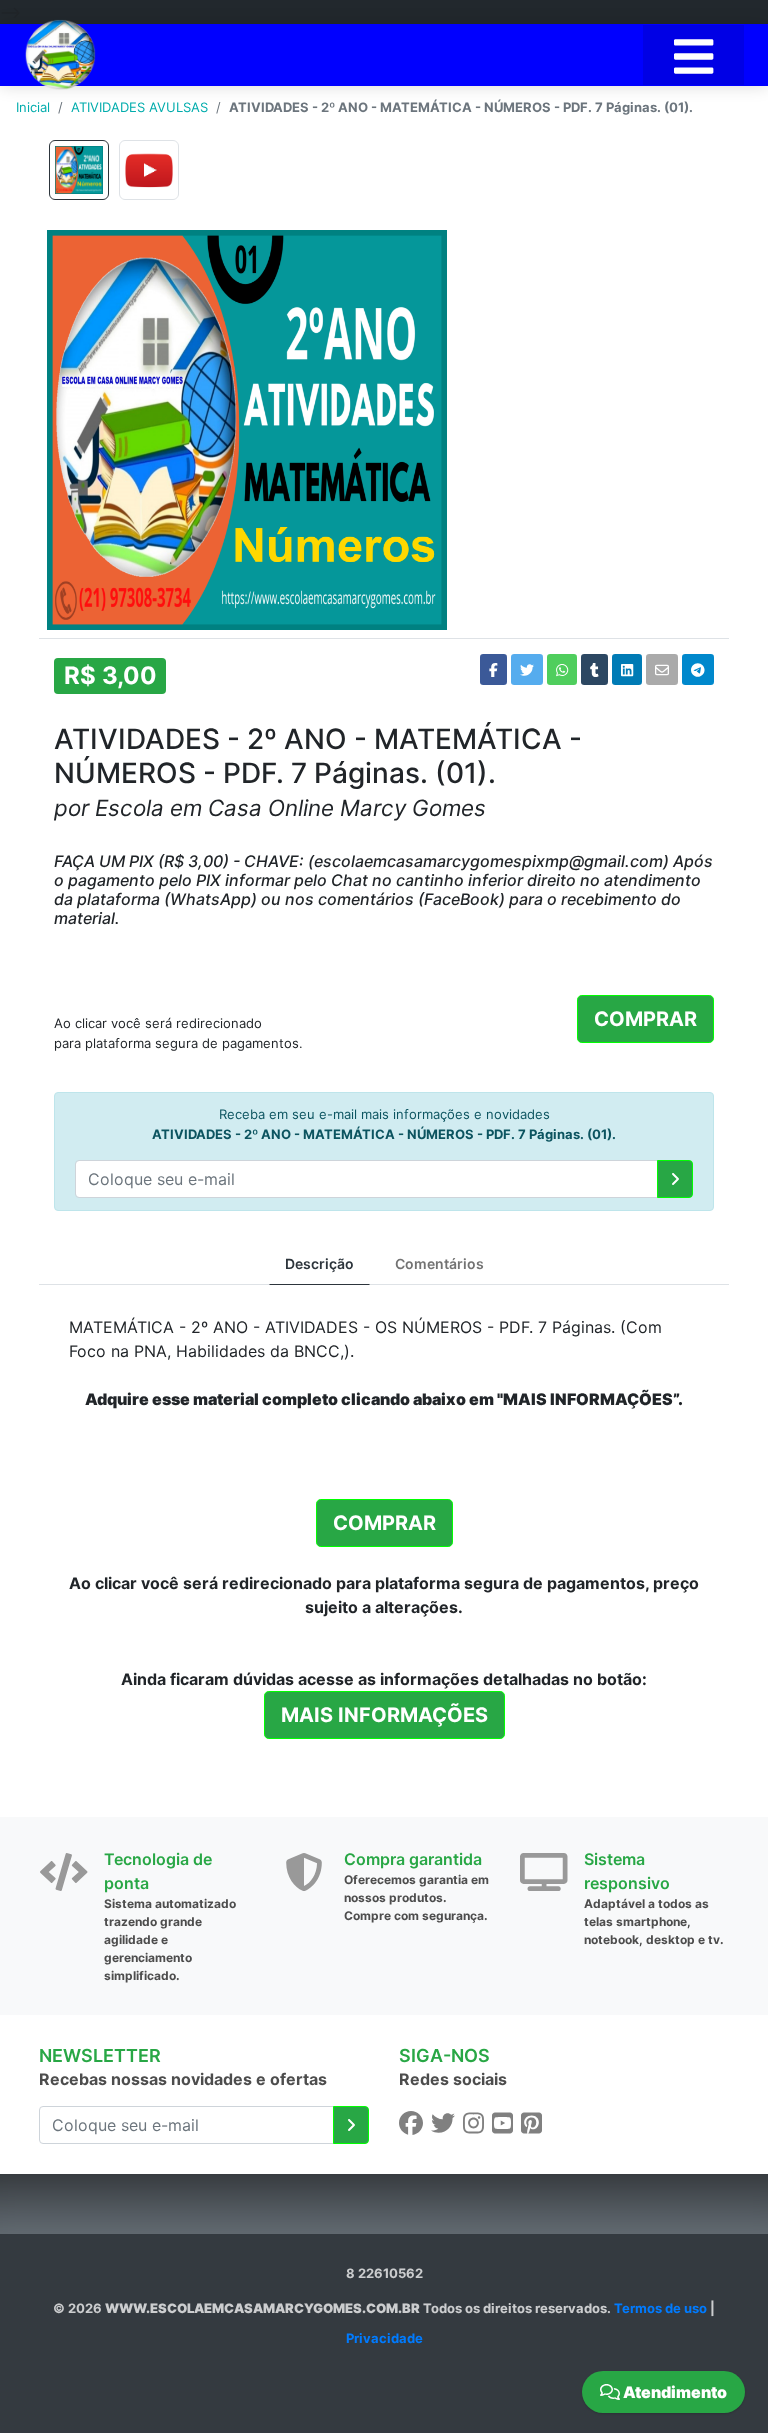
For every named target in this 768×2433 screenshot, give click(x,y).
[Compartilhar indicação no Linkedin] (627, 669)
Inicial (33, 107)
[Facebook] (411, 2123)
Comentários (439, 1263)
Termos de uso (660, 2308)
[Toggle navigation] (693, 55)
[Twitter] (443, 2123)
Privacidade (384, 2338)
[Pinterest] (531, 2123)
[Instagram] (473, 2123)
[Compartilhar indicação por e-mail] (662, 669)
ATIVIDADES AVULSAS (139, 107)
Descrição (319, 1263)
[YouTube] (502, 2123)
